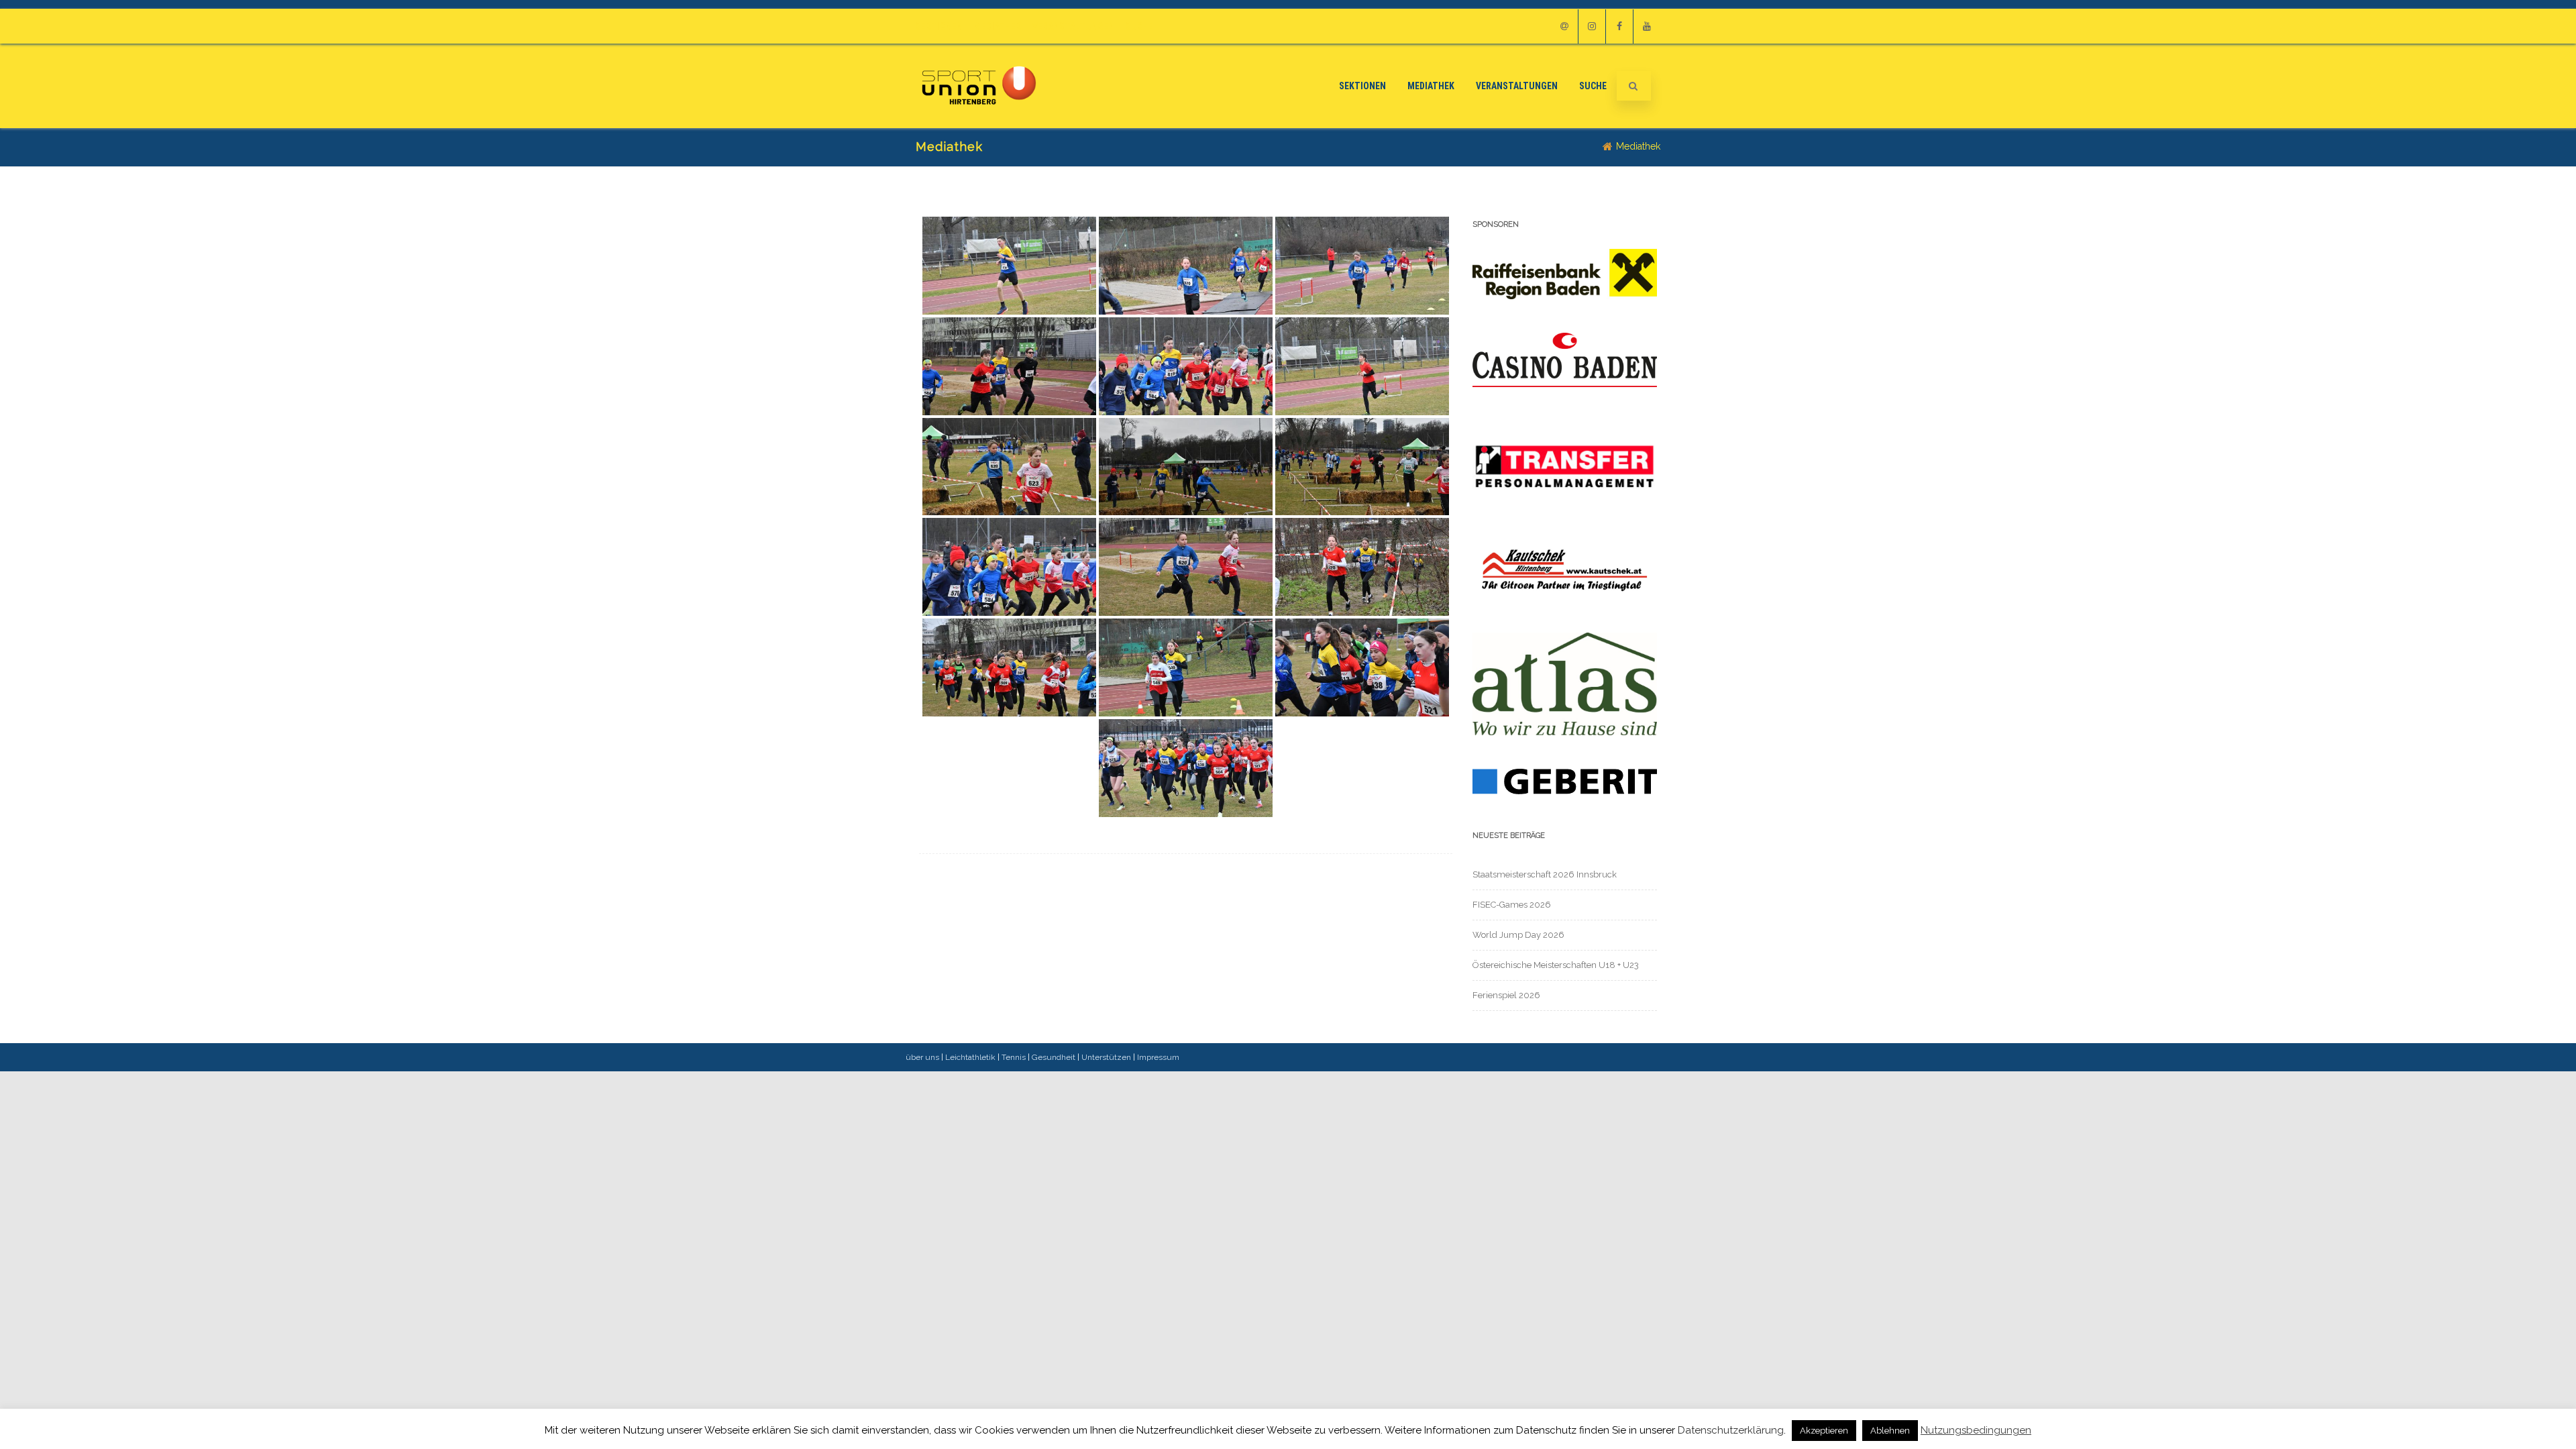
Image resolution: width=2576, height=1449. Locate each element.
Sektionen (939, 26)
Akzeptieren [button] (1824, 1431)
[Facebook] (1619, 26)
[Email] (1564, 26)
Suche (1139, 26)
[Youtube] (1647, 26)
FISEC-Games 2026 (1512, 905)
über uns (922, 1057)
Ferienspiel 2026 (1506, 995)
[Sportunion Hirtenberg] (979, 123)
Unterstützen (1106, 1057)
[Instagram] (1592, 26)
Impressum (1158, 1057)
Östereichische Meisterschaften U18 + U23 (1556, 965)
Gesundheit (1054, 1057)
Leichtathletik (970, 1057)
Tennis (1014, 1057)
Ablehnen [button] (1890, 1431)
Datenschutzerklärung (1731, 1430)
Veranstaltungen (1073, 26)
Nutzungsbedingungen (1976, 1431)
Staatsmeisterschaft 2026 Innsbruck (1545, 874)
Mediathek (998, 26)
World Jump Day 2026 (1518, 935)
